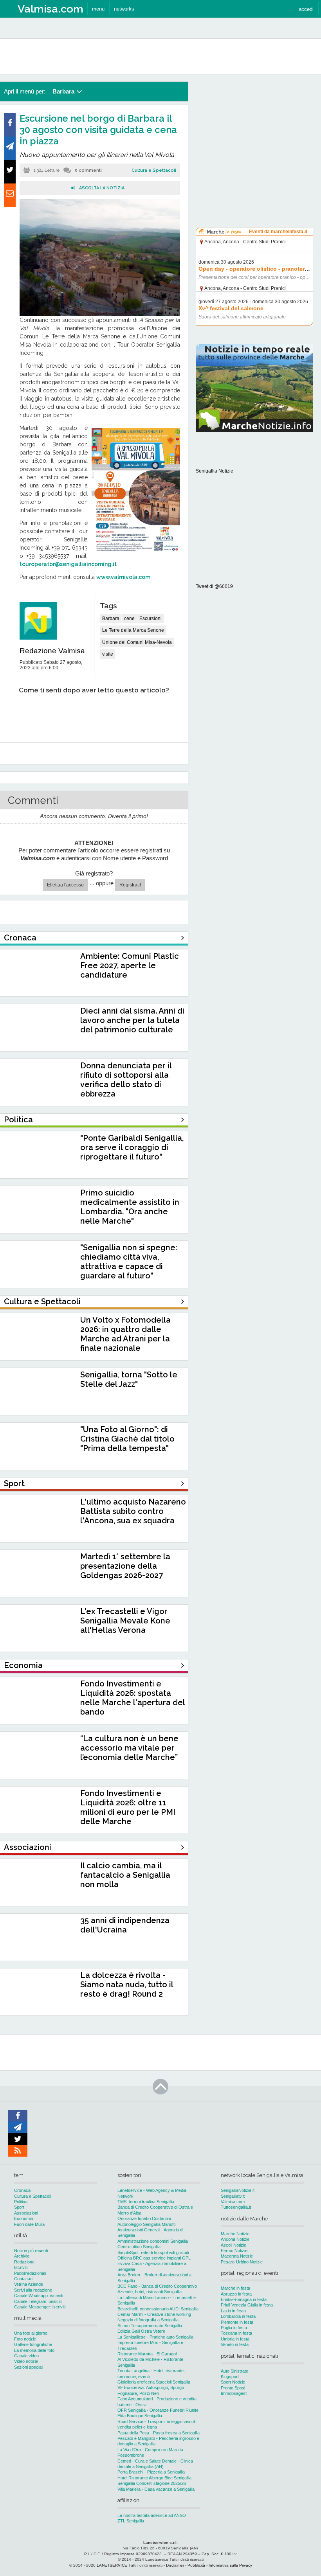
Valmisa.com (233, 2202)
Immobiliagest (234, 2393)
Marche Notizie (235, 2234)
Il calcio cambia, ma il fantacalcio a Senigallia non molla (125, 1875)
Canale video (26, 2356)
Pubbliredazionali (30, 2273)
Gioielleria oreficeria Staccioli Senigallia (154, 2382)
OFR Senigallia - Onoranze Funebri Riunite (158, 2410)
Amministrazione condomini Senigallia (153, 2241)
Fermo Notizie (234, 2251)
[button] (306, 9)
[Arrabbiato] (16, 714)
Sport (19, 2207)
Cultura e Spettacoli (154, 170)
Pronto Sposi (233, 2388)
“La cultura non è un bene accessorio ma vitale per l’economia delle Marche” (129, 1748)
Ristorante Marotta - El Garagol (147, 2354)
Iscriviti (21, 2267)
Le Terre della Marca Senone (133, 630)
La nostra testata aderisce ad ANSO (152, 2515)
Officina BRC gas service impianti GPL (154, 2258)
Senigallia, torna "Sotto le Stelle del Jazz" (129, 1379)
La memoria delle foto (34, 2350)
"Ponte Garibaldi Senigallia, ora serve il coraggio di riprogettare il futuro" (132, 1147)
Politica (21, 2202)
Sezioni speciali (29, 2367)
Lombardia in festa (238, 2316)
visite (108, 654)
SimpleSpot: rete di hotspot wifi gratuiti (153, 2252)
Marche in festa (235, 2288)
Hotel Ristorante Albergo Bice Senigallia (154, 2478)
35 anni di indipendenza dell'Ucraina (125, 1925)
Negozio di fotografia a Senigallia (148, 2320)
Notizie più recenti (31, 2251)
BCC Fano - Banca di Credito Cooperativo (157, 2286)
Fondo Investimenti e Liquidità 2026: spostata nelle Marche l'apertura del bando (133, 1698)
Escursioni (151, 618)
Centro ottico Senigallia (139, 2247)
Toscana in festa (236, 2333)
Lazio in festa (233, 2311)
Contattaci (24, 2279)
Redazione (24, 2262)
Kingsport (230, 2376)
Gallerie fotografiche (33, 2344)
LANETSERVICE (112, 2565)
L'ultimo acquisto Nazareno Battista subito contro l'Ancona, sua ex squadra (133, 1511)
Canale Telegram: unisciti (38, 2301)
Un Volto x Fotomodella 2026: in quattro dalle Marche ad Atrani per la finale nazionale (125, 1334)
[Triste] (52, 714)
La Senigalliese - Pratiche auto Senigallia (155, 2337)
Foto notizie (25, 2339)
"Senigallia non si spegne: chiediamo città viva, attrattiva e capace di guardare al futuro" (129, 1262)
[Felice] (124, 714)
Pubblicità (196, 2565)
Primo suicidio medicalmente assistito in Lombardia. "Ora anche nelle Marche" (130, 1207)
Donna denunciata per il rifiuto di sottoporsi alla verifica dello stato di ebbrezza (126, 1080)
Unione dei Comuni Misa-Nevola (137, 642)
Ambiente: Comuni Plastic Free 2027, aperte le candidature (130, 965)
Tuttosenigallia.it (236, 2207)
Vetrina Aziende (29, 2284)
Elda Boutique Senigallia (140, 2416)
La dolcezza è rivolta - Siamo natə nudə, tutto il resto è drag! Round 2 (127, 1985)
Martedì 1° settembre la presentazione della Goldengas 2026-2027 (125, 1566)
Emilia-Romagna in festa (244, 2299)
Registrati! (130, 885)
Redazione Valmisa (52, 651)
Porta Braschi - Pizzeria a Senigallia (151, 2472)
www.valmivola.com (123, 577)
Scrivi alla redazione (33, 2290)
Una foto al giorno (31, 2333)
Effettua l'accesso (65, 885)
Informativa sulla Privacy (230, 2565)
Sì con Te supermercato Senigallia (150, 2326)
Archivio (22, 2256)
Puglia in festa (234, 2328)
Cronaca (22, 2190)
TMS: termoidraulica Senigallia (146, 2202)
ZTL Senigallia (131, 2521)
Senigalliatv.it (233, 2196)
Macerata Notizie (237, 2256)
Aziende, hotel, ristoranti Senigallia (150, 2292)
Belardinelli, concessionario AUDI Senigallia (158, 2309)
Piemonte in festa (237, 2322)
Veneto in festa (235, 2344)
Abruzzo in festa (236, 2294)
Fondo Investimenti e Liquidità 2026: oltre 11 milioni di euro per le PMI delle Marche (128, 1807)
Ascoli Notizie (234, 2245)
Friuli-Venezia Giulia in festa (247, 2305)
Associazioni (26, 2213)
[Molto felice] (160, 714)
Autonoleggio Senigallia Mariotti (146, 2224)
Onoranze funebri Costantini (144, 2218)
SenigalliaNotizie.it (238, 2190)
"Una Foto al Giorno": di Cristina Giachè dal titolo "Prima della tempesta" (127, 1439)
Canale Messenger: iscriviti (40, 2307)
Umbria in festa (235, 2339)
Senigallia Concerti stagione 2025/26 (152, 2483)
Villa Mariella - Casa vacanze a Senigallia (156, 2489)
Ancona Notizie (235, 2239)
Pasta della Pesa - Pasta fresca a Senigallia (159, 2433)
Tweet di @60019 (214, 586)
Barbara (111, 618)
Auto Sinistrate (234, 2371)
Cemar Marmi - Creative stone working (154, 2314)
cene (129, 618)
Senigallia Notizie (215, 471)
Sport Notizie (233, 2382)
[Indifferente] (87, 714)
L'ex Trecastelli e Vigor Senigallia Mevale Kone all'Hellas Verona (125, 1621)
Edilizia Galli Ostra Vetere (141, 2331)
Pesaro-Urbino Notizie (242, 2262)
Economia (23, 2218)
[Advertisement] (254, 131)
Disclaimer (175, 2565)
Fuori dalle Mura (29, 2224)
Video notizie (26, 2361)
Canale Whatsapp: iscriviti (39, 2296)
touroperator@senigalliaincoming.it (68, 564)
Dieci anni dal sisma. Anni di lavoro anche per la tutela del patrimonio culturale (132, 1020)
